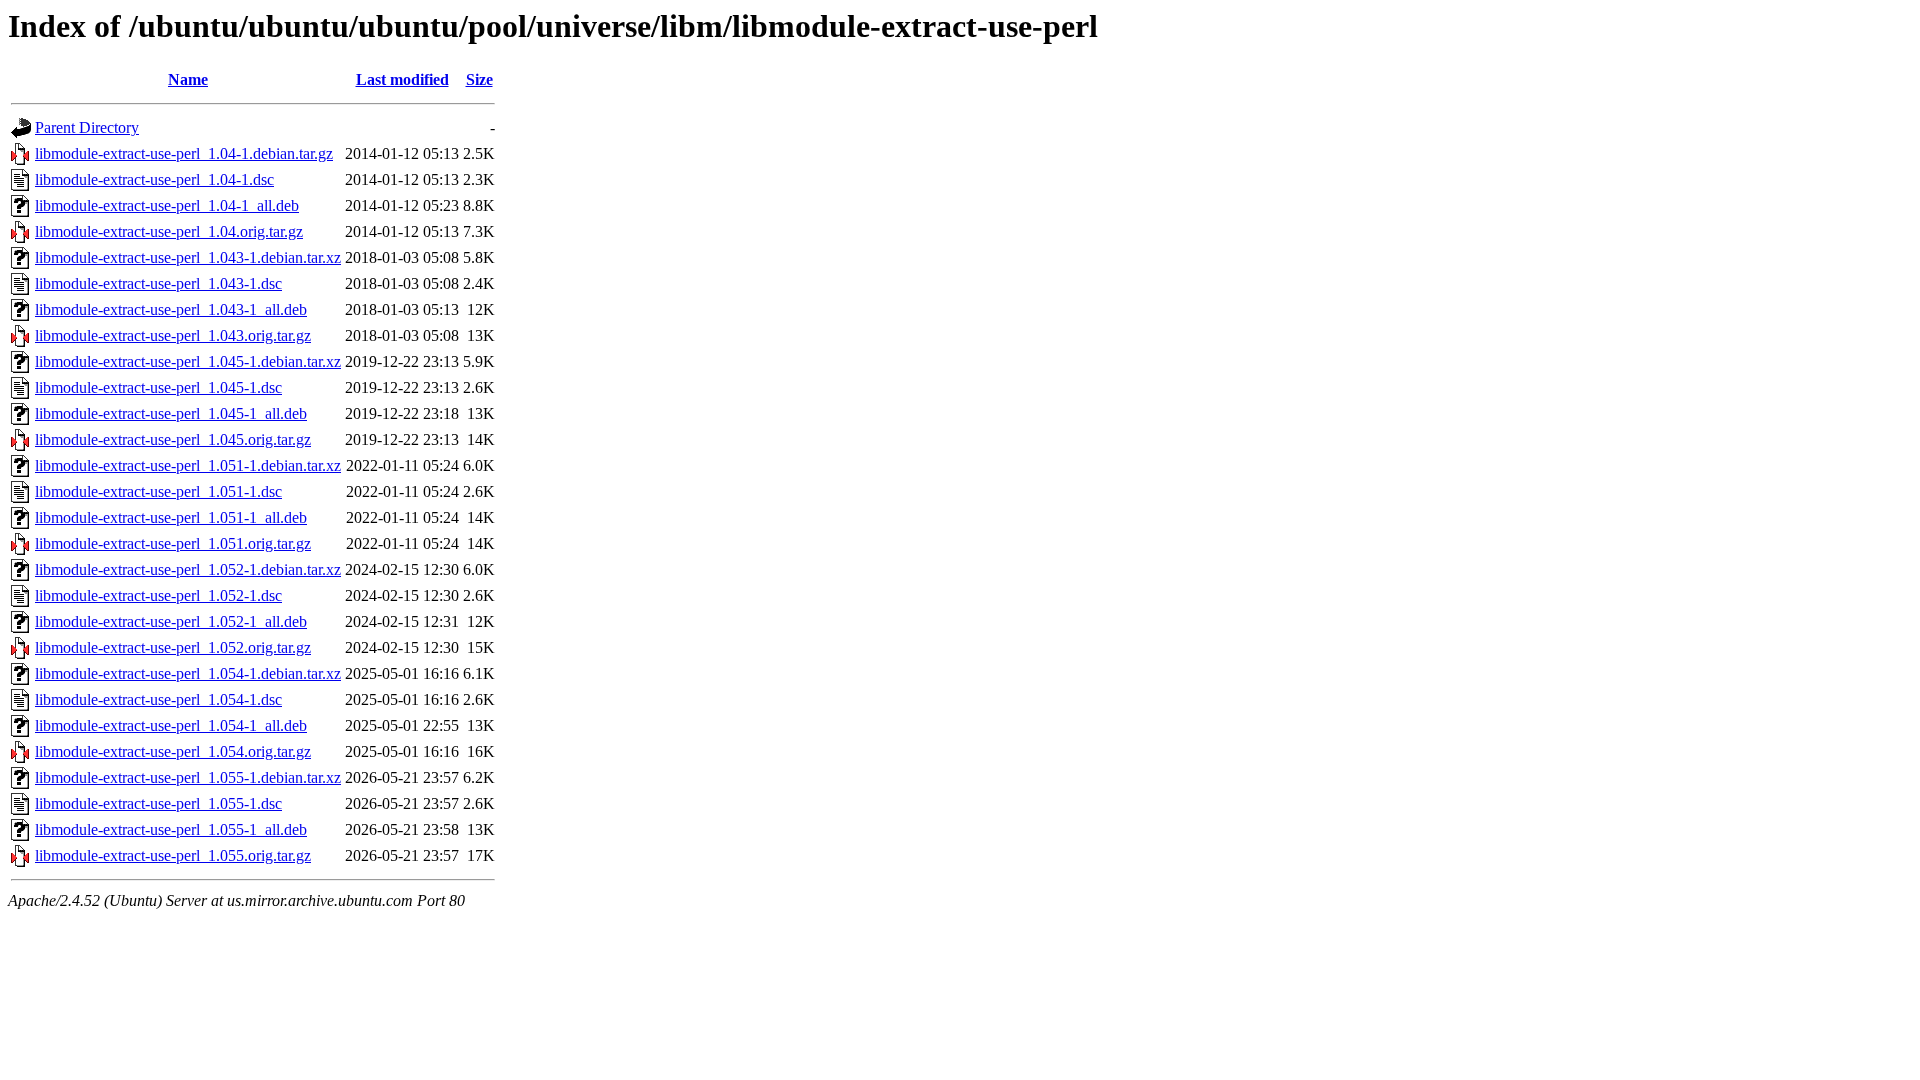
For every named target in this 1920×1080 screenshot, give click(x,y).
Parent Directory (87, 127)
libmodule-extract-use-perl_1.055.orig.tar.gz (173, 855)
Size (479, 79)
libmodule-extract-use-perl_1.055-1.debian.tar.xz (188, 777)
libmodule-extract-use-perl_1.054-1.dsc (158, 699)
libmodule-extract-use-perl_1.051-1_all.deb (171, 517)
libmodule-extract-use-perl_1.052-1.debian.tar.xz (188, 569)
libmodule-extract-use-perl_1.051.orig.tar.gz (173, 543)
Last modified (402, 79)
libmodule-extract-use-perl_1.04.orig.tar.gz (169, 231)
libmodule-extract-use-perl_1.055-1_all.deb (171, 829)
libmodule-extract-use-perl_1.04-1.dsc (154, 179)
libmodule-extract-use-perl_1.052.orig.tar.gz (173, 647)
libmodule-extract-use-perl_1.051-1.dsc (158, 491)
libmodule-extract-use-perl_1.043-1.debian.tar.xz (188, 257)
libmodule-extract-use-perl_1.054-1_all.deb (171, 725)
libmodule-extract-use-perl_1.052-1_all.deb (171, 621)
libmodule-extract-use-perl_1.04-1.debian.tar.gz (184, 153)
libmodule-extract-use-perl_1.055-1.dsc (158, 803)
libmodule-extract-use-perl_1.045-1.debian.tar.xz (188, 361)
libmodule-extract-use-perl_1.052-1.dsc (158, 595)
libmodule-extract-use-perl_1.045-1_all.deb (171, 413)
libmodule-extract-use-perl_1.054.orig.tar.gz (173, 751)
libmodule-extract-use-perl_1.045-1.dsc (158, 387)
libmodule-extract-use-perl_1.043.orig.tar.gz (173, 335)
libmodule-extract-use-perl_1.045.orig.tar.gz (173, 439)
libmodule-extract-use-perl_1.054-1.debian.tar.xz (188, 673)
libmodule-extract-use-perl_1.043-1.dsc (158, 283)
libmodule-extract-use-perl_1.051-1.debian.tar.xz (188, 465)
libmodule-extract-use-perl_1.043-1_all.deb (171, 309)
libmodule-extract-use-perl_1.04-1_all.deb (167, 205)
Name (188, 79)
